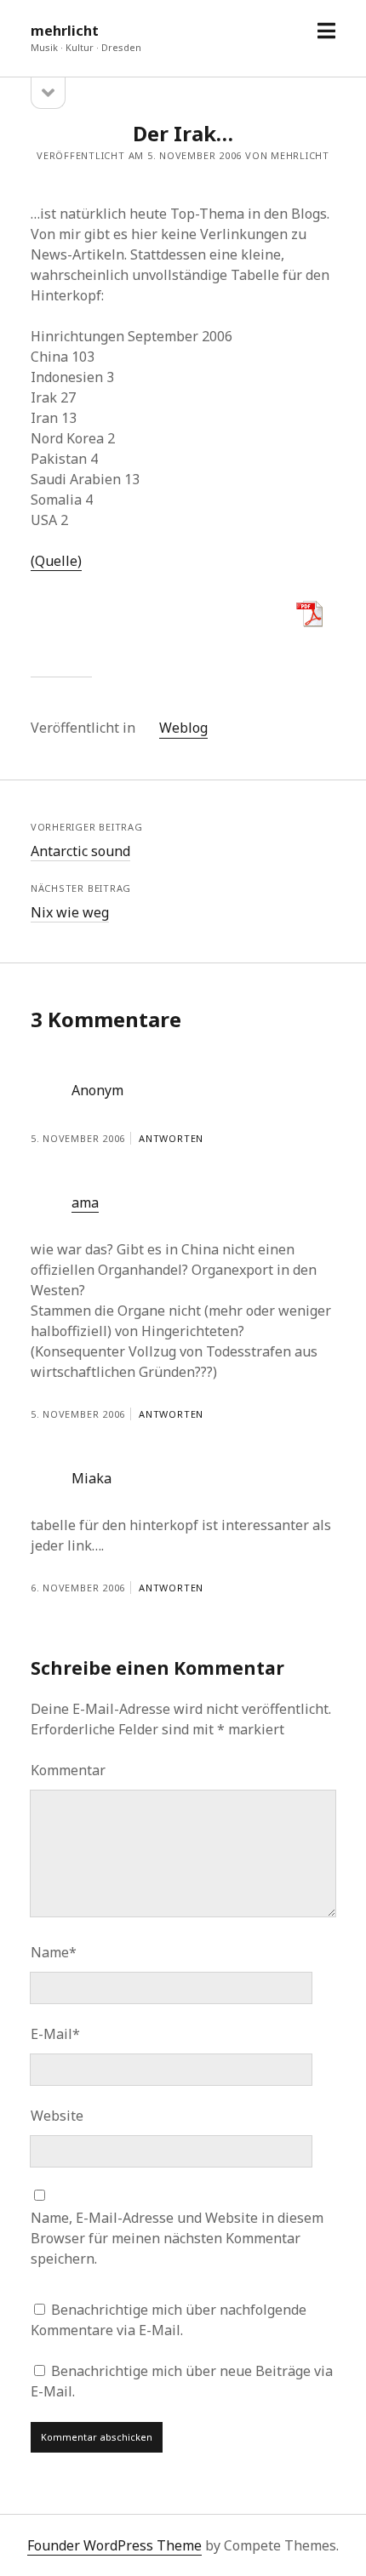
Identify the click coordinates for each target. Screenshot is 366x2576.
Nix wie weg (70, 912)
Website (57, 2116)
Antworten (171, 1138)
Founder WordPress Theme (114, 2545)
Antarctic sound (80, 851)
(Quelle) (56, 561)
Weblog (183, 728)
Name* (54, 1952)
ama (85, 1202)
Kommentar (68, 1770)
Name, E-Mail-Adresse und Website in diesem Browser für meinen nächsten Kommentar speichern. (177, 2238)
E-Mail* (55, 2034)
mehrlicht (65, 31)
